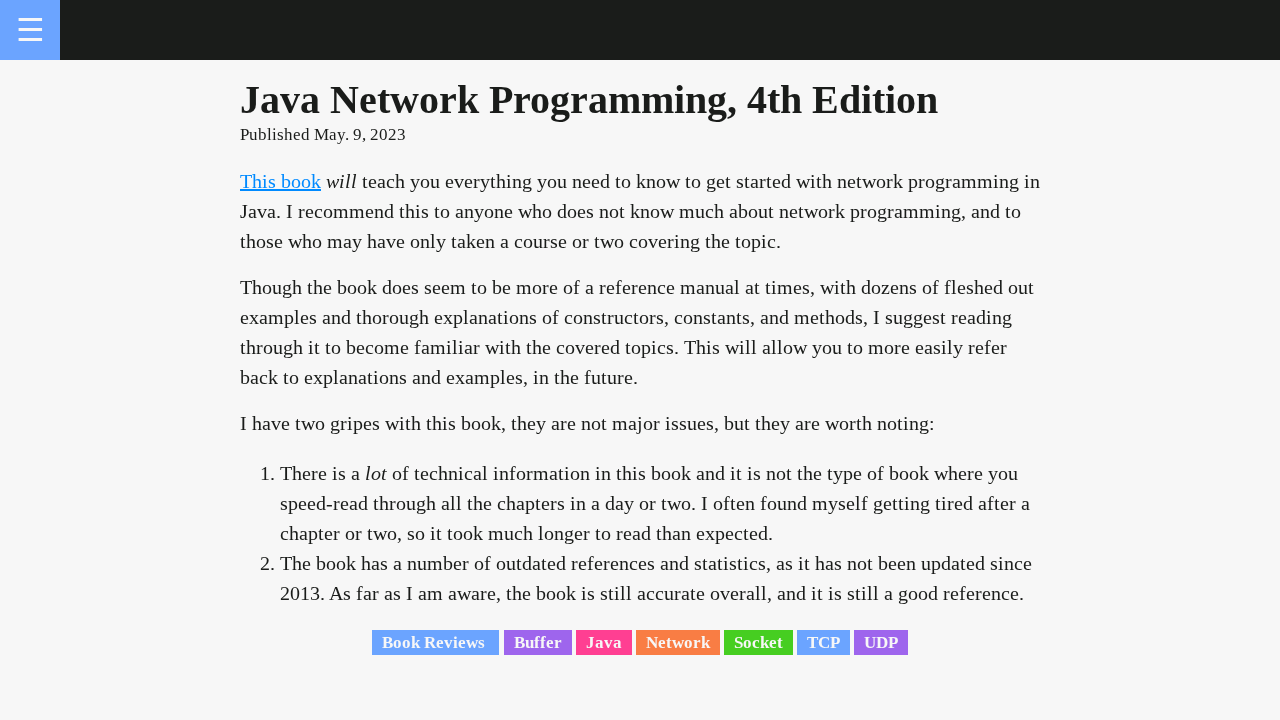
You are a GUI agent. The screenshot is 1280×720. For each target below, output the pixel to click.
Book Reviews (435, 642)
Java (604, 642)
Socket (758, 642)
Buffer (538, 642)
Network (678, 642)
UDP (881, 642)
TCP (823, 642)
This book (280, 181)
